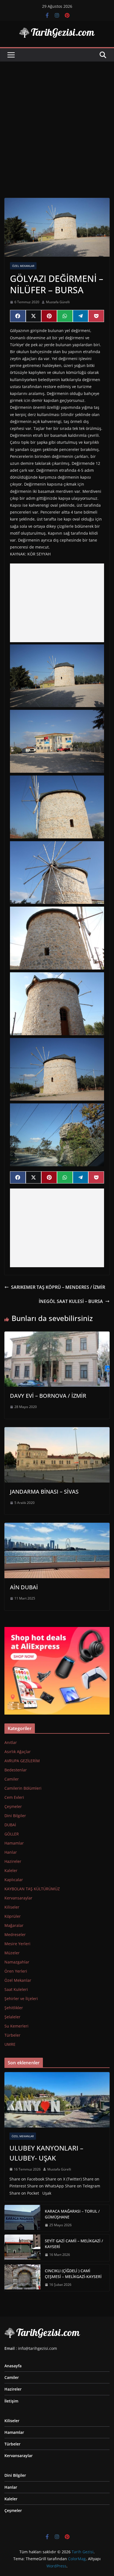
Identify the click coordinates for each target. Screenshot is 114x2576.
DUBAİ (10, 1825)
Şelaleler (12, 2017)
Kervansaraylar (18, 1898)
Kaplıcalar (14, 1880)
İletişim (11, 2401)
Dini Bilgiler (15, 1816)
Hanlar (11, 1852)
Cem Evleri (14, 1797)
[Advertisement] (57, 121)
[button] (57, 676)
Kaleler (11, 1870)
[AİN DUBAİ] (57, 1527)
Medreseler (15, 1934)
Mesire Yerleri (17, 1944)
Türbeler (12, 2035)
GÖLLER (12, 1834)
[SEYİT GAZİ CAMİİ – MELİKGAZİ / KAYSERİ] (22, 2248)
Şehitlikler (14, 2008)
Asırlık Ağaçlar (18, 1752)
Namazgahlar (17, 1962)
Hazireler (13, 1861)
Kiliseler (12, 1907)
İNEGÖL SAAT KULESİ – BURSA (71, 1301)
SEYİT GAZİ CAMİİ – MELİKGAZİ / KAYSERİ (74, 2244)
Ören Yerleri (16, 1971)
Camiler (12, 1779)
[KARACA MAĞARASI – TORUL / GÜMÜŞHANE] (22, 2218)
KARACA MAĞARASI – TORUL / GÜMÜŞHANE (72, 2214)
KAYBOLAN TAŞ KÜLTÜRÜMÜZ (32, 1889)
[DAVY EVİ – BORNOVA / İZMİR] (57, 1335)
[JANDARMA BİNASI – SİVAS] (57, 1431)
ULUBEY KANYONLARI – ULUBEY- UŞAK (46, 2153)
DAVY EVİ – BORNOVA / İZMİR (48, 1396)
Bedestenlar (16, 1770)
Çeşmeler (13, 1806)
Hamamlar (14, 1843)
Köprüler (13, 1916)
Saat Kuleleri (16, 1989)
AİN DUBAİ (24, 1587)
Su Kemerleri (16, 2026)
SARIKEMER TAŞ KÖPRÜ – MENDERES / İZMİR (58, 1287)
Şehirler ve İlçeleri (21, 1999)
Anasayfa (13, 2366)
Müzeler (12, 1953)
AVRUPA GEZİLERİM (22, 1761)
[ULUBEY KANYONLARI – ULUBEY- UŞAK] (57, 2100)
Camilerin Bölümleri (23, 1788)
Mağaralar (14, 1925)
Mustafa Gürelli (58, 302)
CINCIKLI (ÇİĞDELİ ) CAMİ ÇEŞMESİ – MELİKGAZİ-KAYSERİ (73, 2274)
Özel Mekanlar (23, 266)
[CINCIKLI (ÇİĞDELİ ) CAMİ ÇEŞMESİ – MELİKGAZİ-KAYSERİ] (22, 2278)
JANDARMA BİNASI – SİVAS (44, 1492)
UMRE (10, 2044)
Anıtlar (11, 1742)
